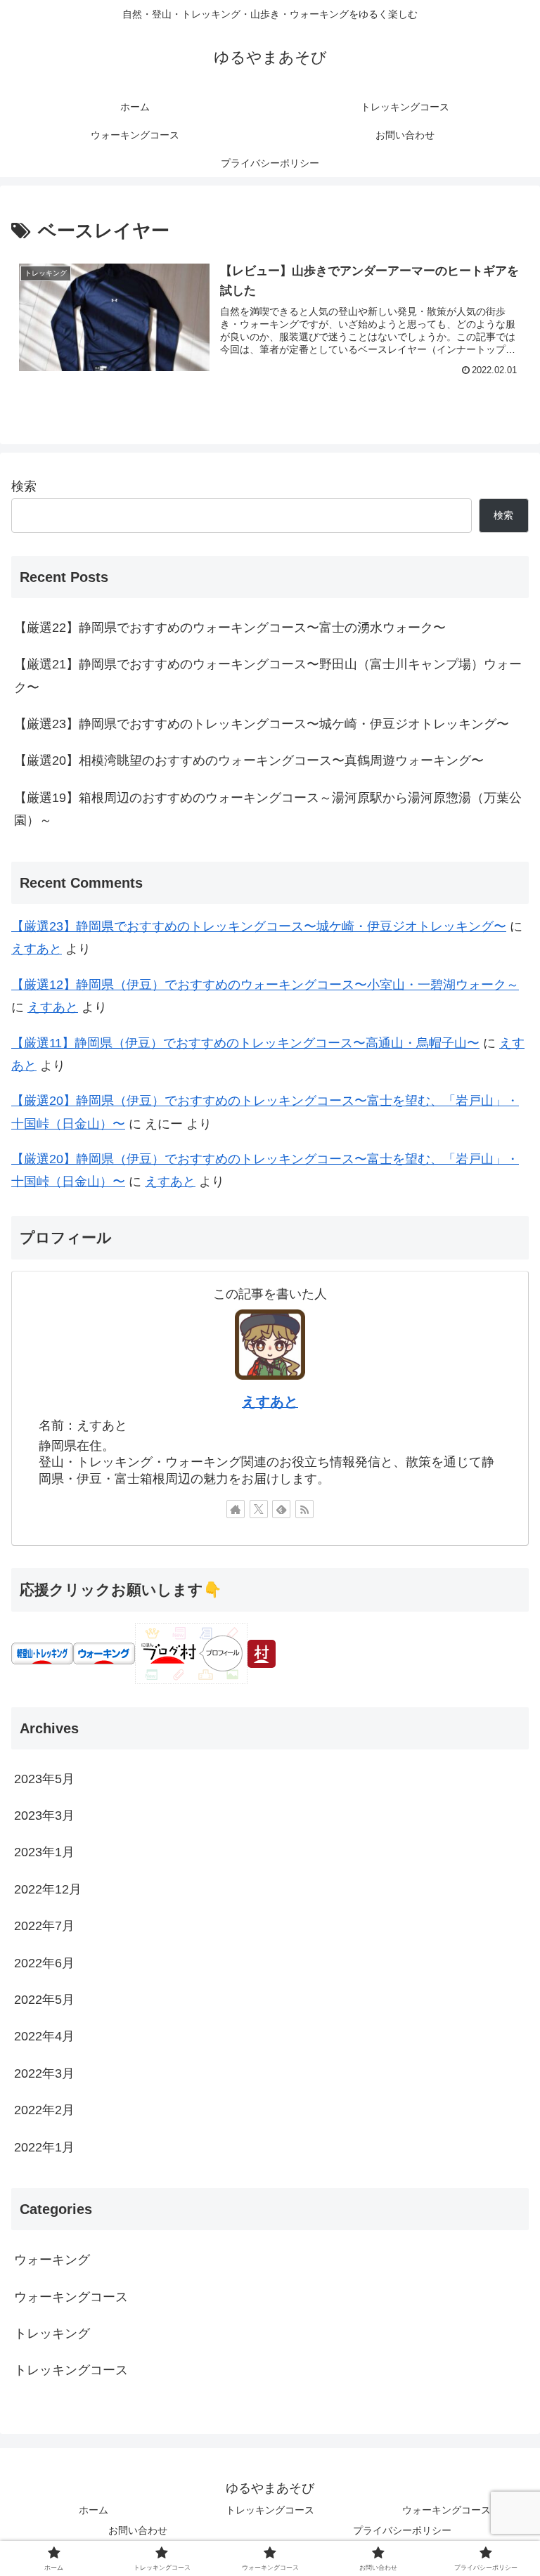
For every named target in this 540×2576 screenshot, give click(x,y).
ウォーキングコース (446, 2510)
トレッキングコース (270, 2510)
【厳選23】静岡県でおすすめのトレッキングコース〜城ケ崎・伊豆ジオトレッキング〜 (262, 724)
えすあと (37, 949)
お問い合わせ (138, 2530)
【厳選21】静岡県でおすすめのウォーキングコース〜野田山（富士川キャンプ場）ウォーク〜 (268, 675)
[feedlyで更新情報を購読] (281, 1509)
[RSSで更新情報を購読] (304, 1509)
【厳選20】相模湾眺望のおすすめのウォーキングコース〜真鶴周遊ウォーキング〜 (249, 760)
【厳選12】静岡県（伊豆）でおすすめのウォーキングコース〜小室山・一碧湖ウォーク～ (265, 985)
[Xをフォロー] (259, 1509)
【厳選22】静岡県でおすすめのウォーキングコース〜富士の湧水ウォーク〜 (230, 628)
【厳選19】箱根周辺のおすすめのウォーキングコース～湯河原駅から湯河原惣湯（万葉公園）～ (268, 809)
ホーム (94, 2510)
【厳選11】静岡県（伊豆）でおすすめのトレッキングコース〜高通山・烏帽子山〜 (245, 1043)
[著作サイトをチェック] (236, 1509)
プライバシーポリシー (402, 2530)
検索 (24, 486)
